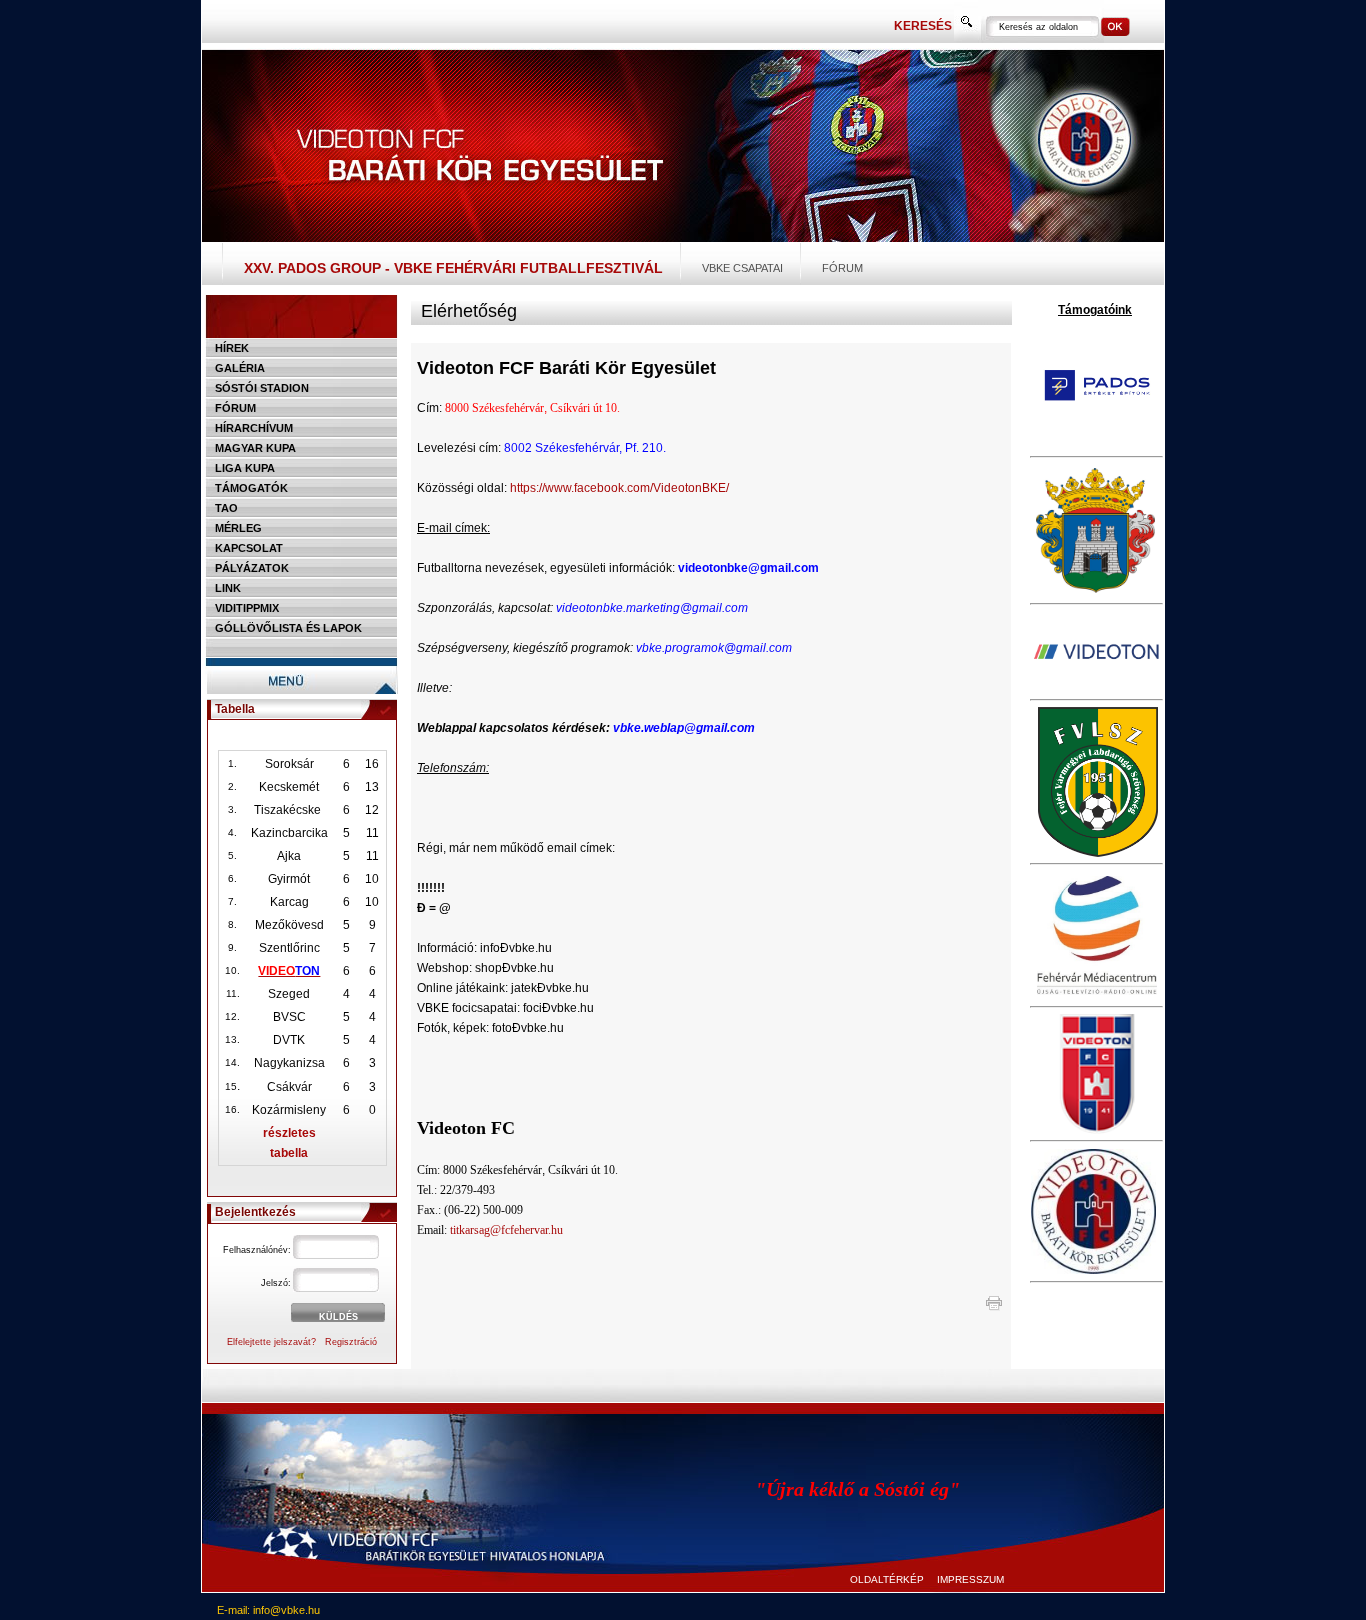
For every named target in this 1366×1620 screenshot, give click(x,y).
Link (228, 588)
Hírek (232, 348)
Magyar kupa (255, 448)
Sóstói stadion (262, 388)
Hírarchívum (254, 428)
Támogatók (251, 488)
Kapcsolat (249, 548)
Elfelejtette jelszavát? (271, 1342)
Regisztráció (351, 1342)
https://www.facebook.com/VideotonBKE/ (619, 488)
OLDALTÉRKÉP (887, 1579)
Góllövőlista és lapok (288, 628)
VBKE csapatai (742, 268)
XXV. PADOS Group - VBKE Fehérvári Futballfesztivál (453, 268)
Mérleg (238, 528)
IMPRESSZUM (970, 1579)
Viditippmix (247, 608)
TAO (226, 508)
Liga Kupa (245, 468)
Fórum (842, 268)
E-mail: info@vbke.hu (268, 1610)
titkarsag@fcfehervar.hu (506, 1230)
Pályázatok (252, 568)
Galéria (240, 368)
